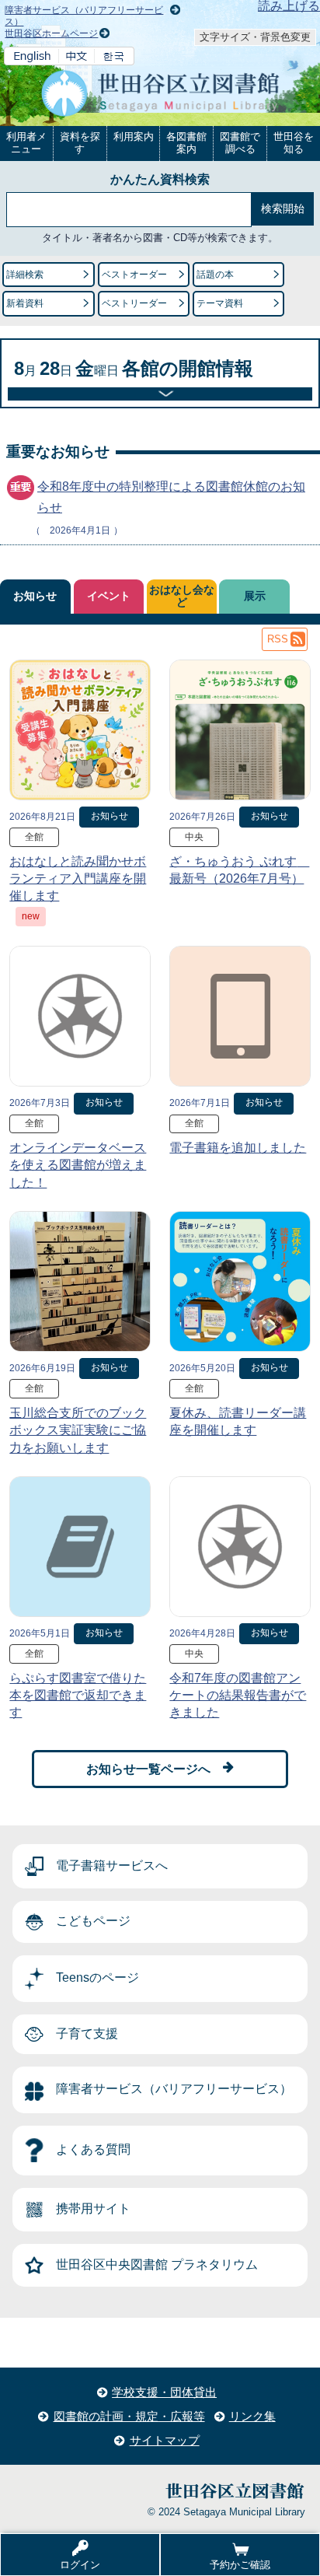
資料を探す (80, 143)
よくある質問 (93, 2149)
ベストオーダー (134, 275)
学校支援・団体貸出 (164, 2392)
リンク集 (252, 2416)
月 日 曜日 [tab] (134, 368)
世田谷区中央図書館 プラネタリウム (157, 2264)
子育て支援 (87, 2033)
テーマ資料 (220, 303)
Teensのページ (97, 1977)
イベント (109, 596)
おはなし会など (182, 596)
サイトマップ (165, 2440)
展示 (255, 596)
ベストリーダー (134, 303)
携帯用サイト (93, 2208)
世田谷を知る (294, 143)
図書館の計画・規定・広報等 (129, 2416)
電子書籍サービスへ (112, 1865)
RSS (278, 639)
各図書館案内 (186, 143)
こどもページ (93, 1921)
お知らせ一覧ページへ (148, 1769)
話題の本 (215, 275)
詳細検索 (25, 275)
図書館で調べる (240, 143)
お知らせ (35, 596)
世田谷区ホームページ (51, 33)
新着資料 (25, 303)
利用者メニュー (26, 143)
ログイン (80, 2565)
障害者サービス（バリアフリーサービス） (174, 2089)
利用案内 (134, 136)
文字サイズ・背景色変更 (255, 37)
